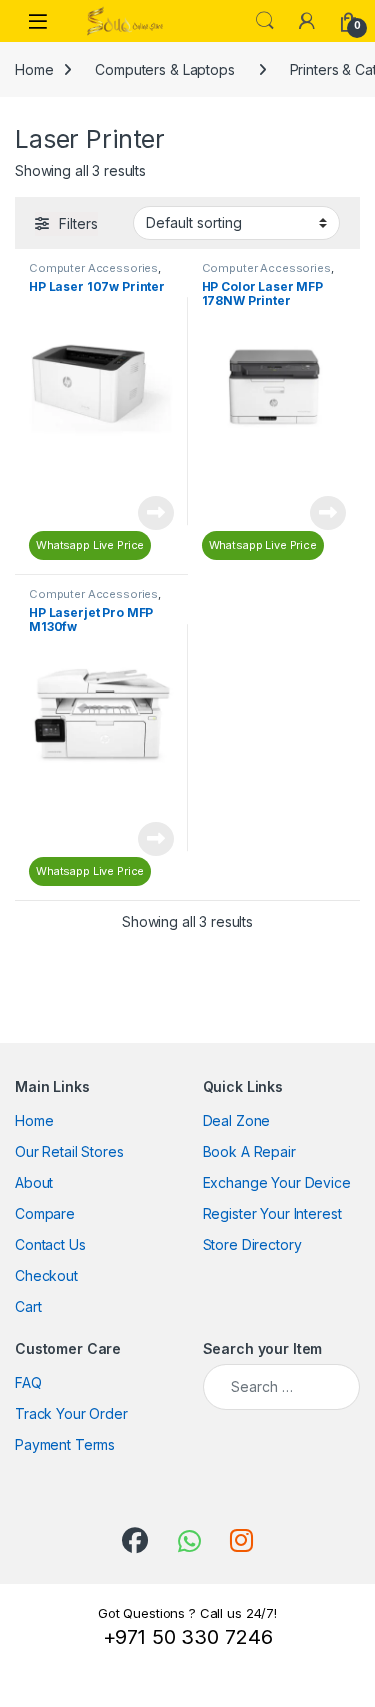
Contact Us (50, 1244)
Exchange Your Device (277, 1182)
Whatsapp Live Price (90, 545)
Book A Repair (249, 1151)
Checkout (46, 1275)
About (34, 1182)
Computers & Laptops (164, 69)
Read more (156, 513)
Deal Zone (237, 1120)
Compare (45, 1213)
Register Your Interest (272, 1213)
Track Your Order (71, 1413)
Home (34, 69)
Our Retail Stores (69, 1151)
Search (265, 21)
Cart (28, 1306)
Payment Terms (65, 1444)
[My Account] (307, 21)
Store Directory (252, 1244)
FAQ (28, 1382)
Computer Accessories (93, 268)
